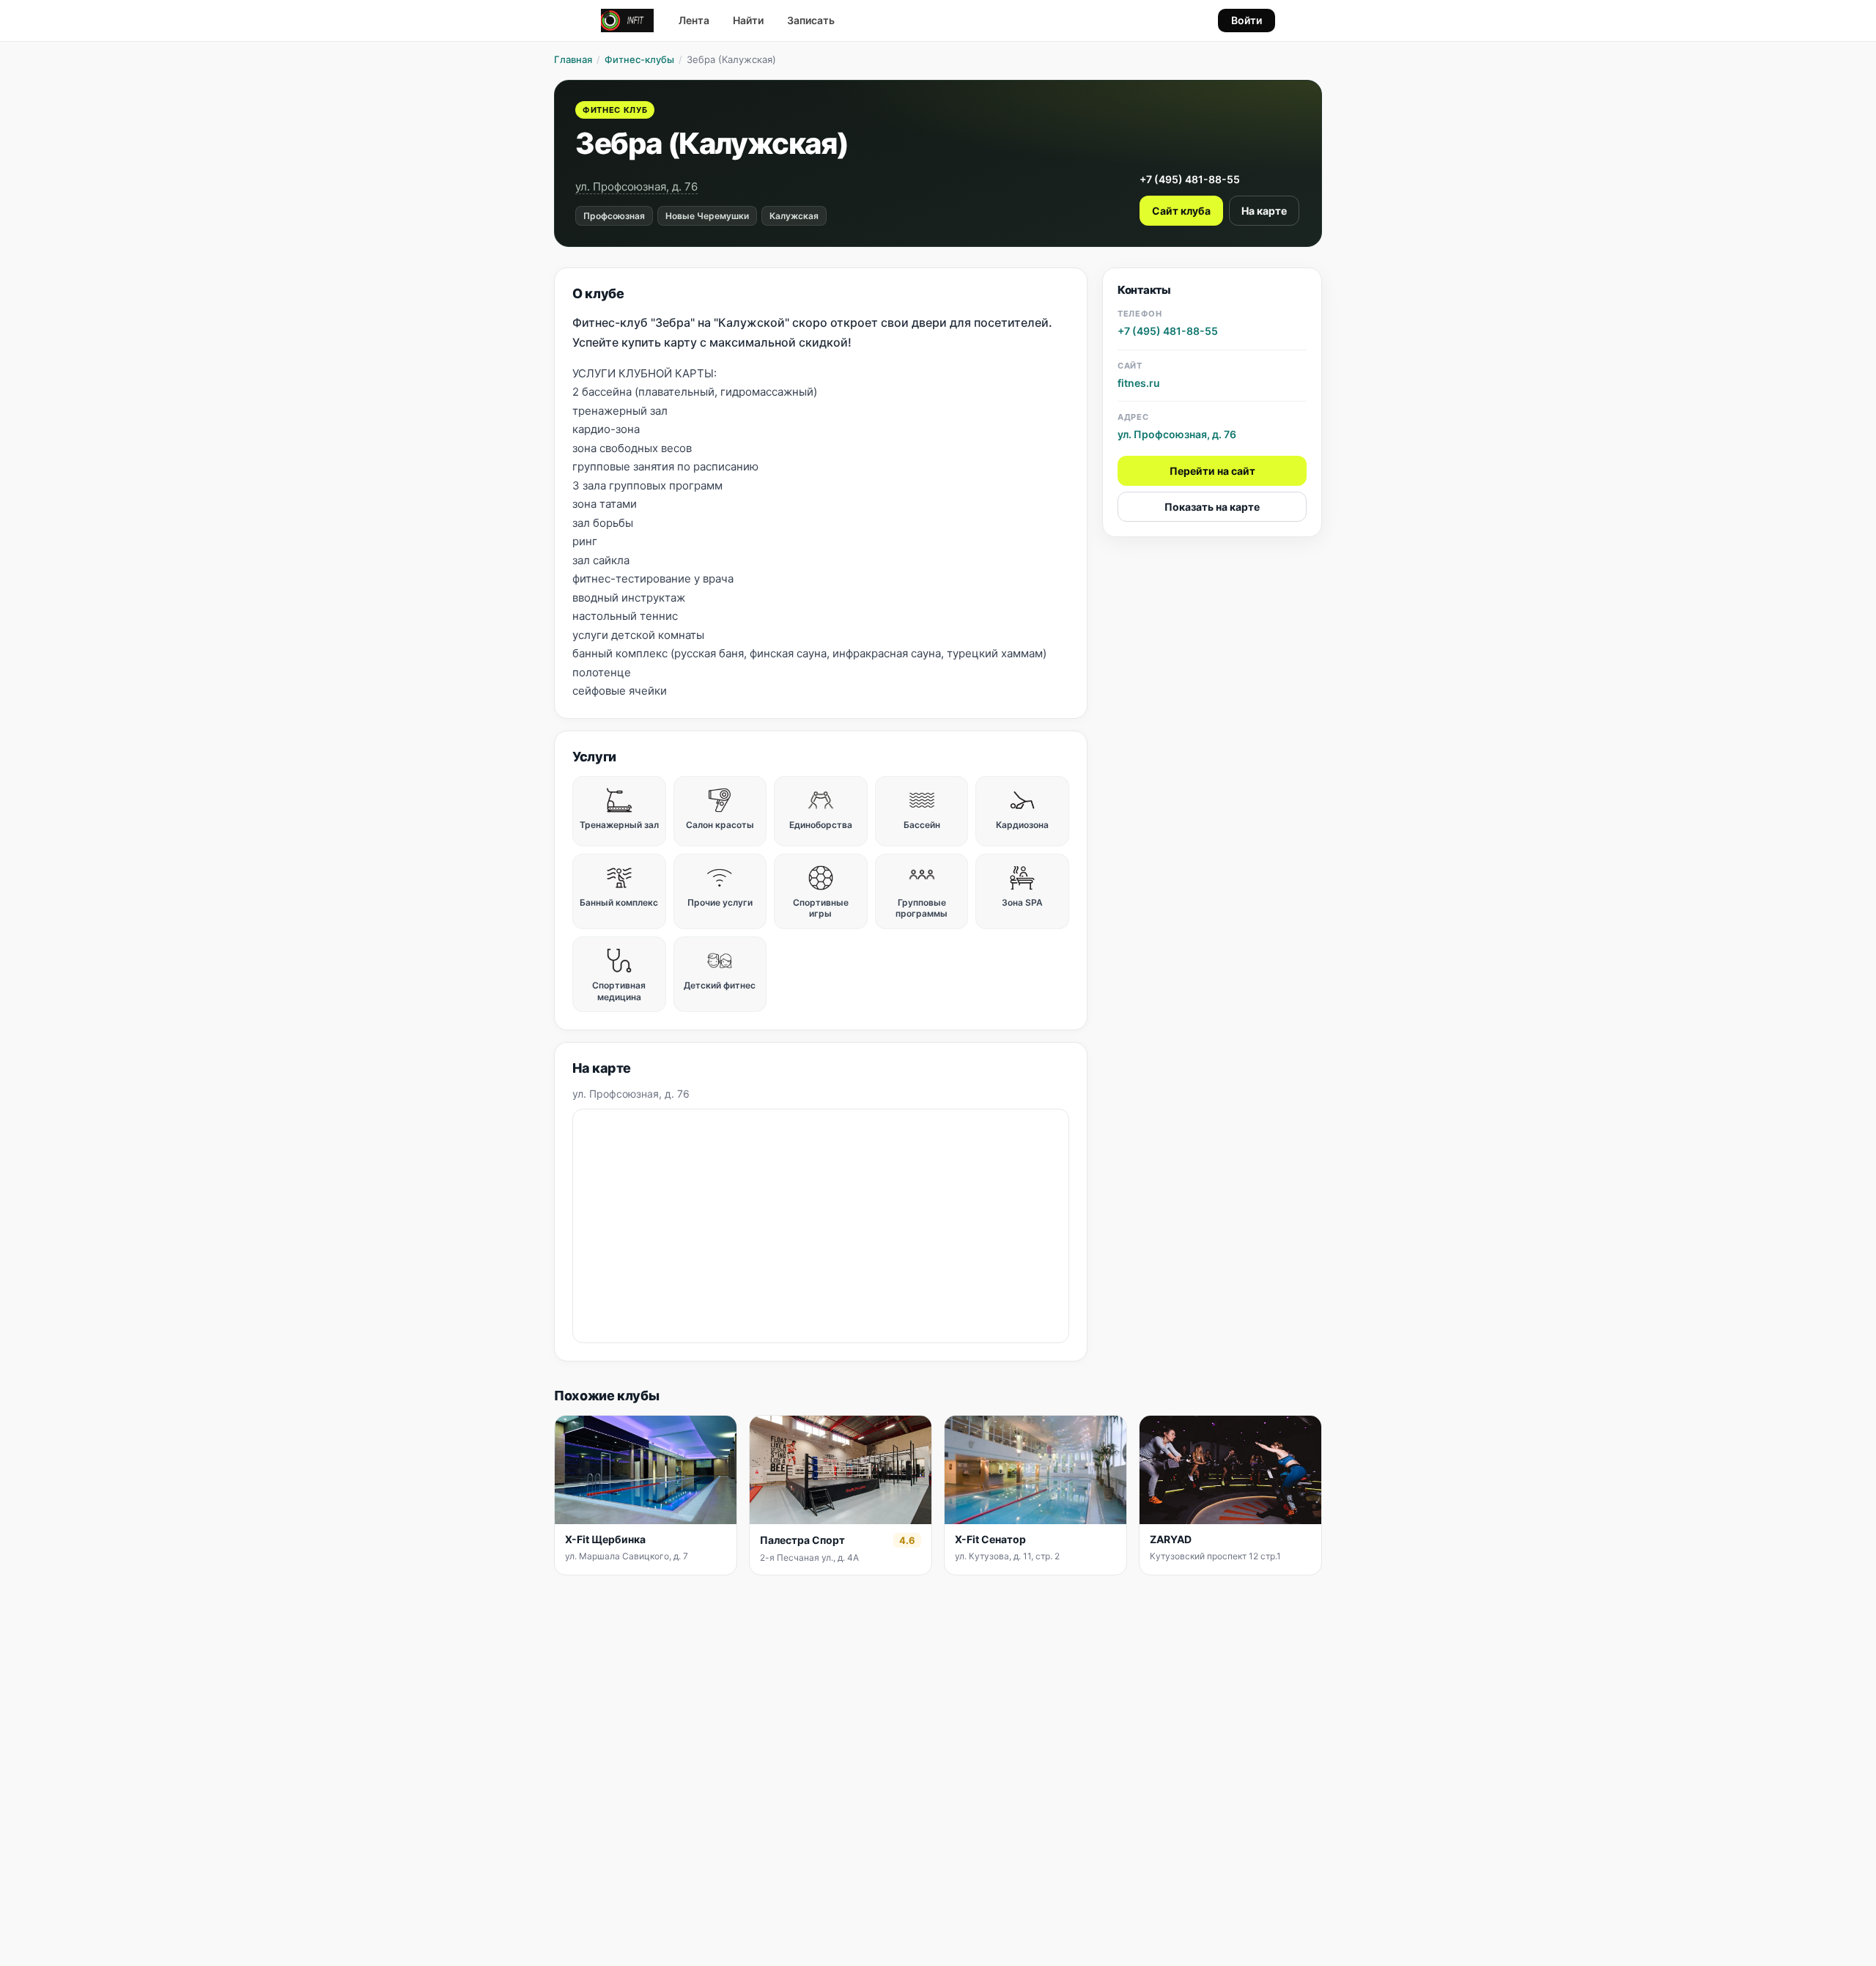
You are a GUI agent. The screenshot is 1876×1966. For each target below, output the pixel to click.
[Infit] (627, 21)
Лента (694, 20)
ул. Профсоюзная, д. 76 (636, 186)
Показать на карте (1212, 507)
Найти (748, 20)
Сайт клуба (1181, 211)
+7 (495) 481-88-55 (1190, 179)
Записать (811, 20)
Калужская (794, 216)
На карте (1264, 211)
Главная (573, 59)
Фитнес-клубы (639, 59)
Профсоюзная (614, 216)
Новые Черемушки (707, 216)
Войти (1247, 20)
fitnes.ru (1139, 382)
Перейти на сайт (1212, 471)
